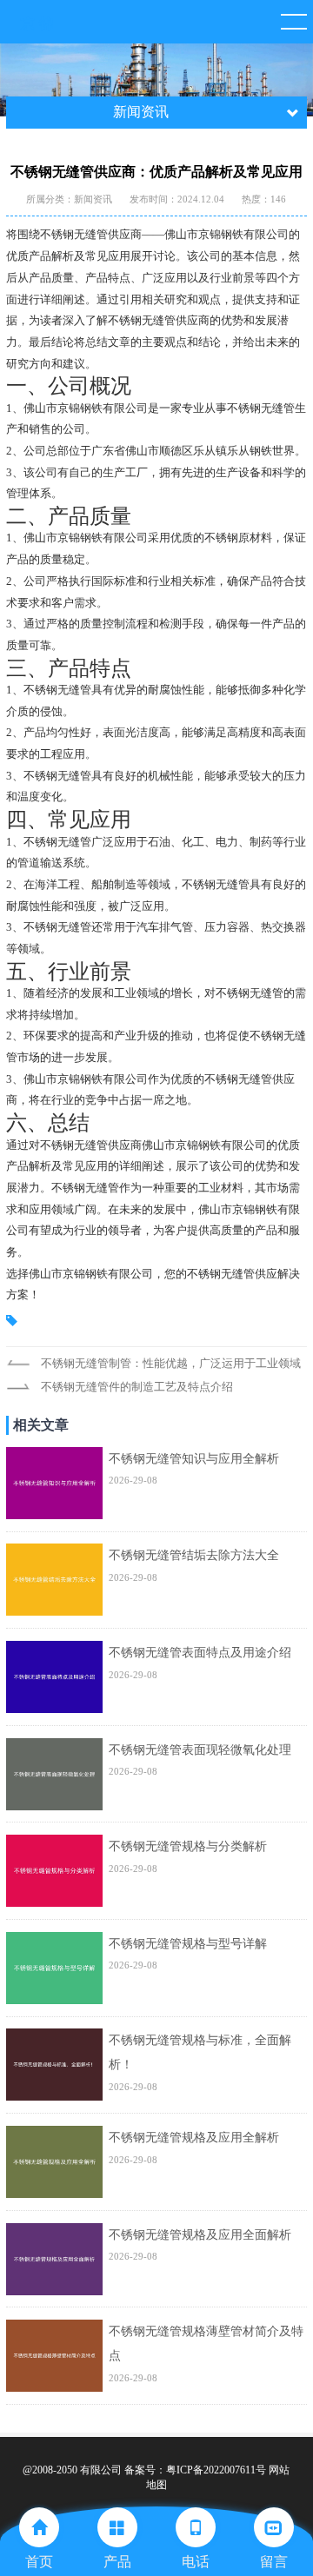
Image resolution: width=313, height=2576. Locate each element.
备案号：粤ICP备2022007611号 (195, 2470)
